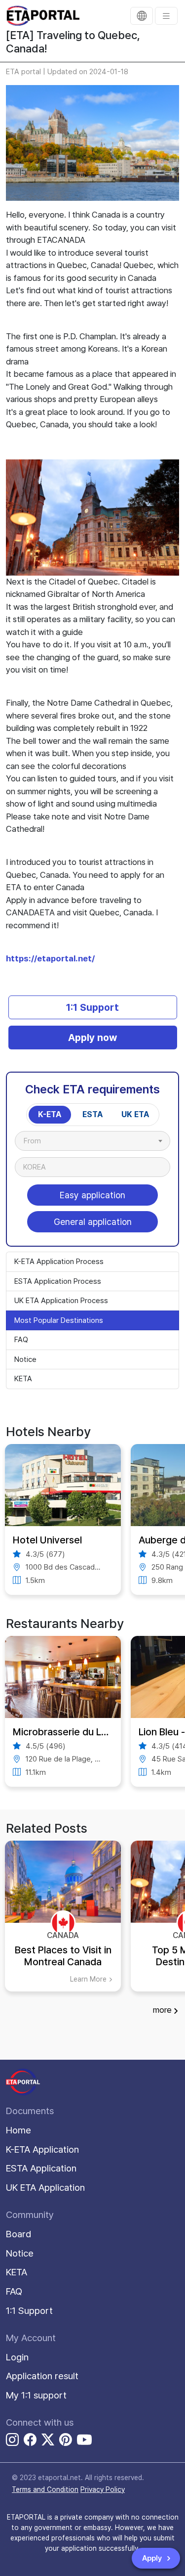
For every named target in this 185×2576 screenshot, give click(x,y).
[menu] (166, 16)
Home (18, 2130)
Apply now (92, 1038)
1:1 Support (92, 1007)
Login (17, 2357)
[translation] (142, 16)
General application (93, 1222)
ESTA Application (41, 2168)
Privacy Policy (103, 2489)
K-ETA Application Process (59, 1262)
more (162, 2010)
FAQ (21, 1340)
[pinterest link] (66, 2441)
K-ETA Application (42, 2149)
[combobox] (92, 1141)
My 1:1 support (36, 2395)
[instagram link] (12, 2441)
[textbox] (37, 1141)
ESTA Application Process (58, 1281)
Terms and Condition (45, 2489)
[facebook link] (30, 2441)
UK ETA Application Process (61, 1301)
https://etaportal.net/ (50, 958)
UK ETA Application (45, 2188)
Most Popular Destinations (59, 1320)
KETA (23, 1379)
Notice (25, 1359)
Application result (42, 2376)
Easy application (92, 1195)
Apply (153, 2558)
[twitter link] (48, 2441)
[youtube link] (84, 2440)
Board (19, 2234)
